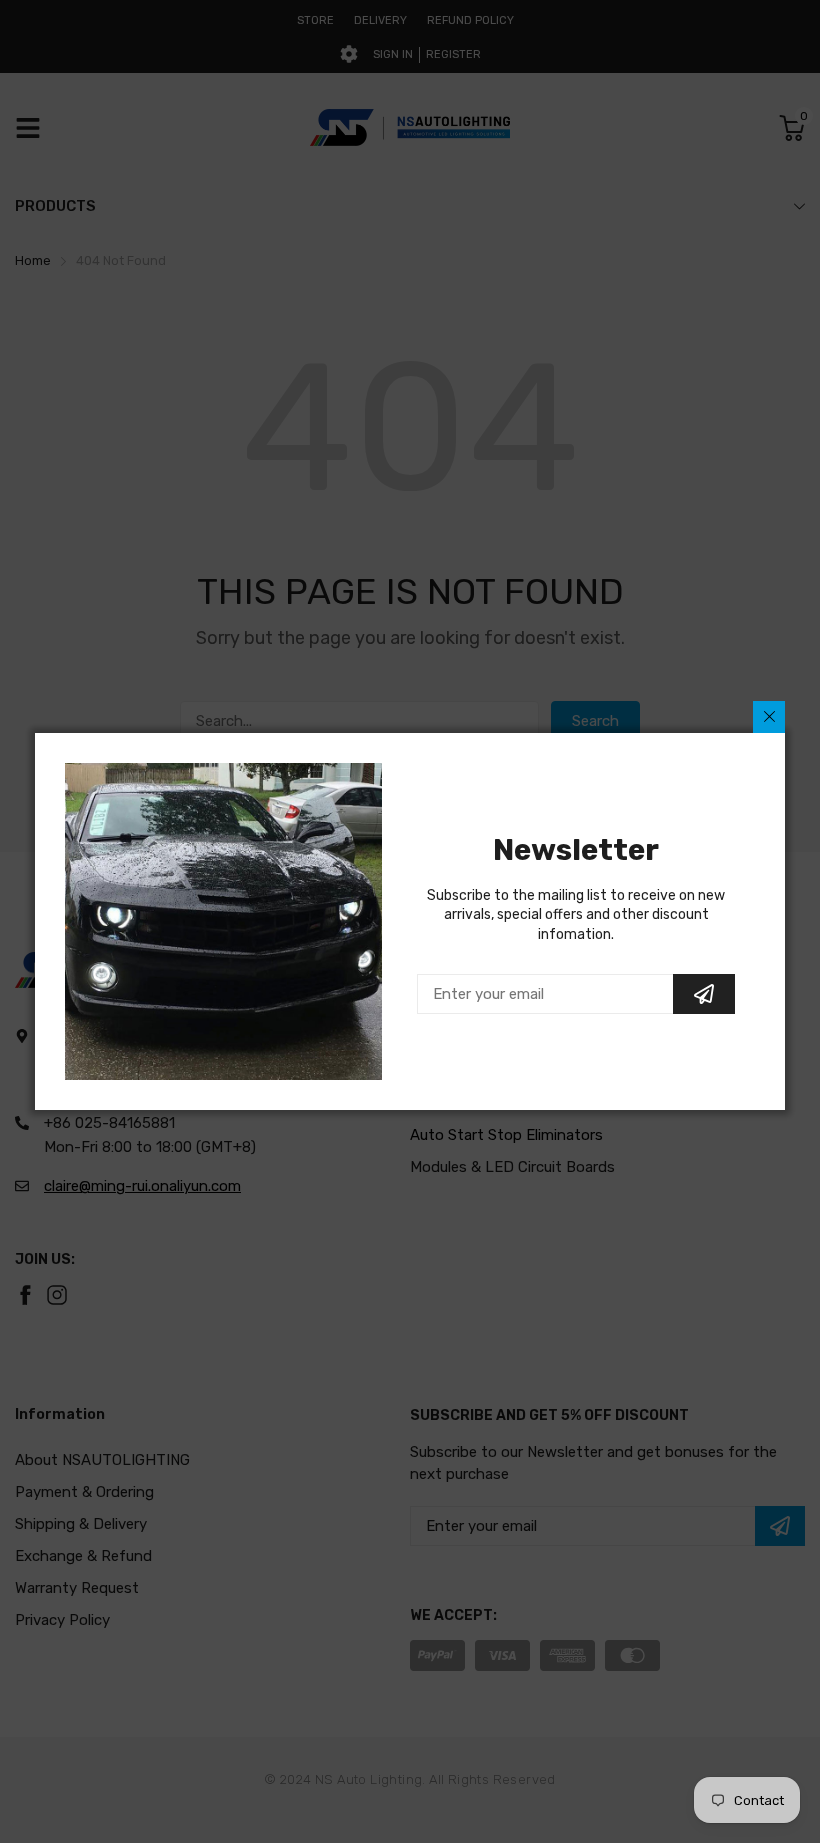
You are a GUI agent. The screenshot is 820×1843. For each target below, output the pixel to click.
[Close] (769, 717)
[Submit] (704, 994)
